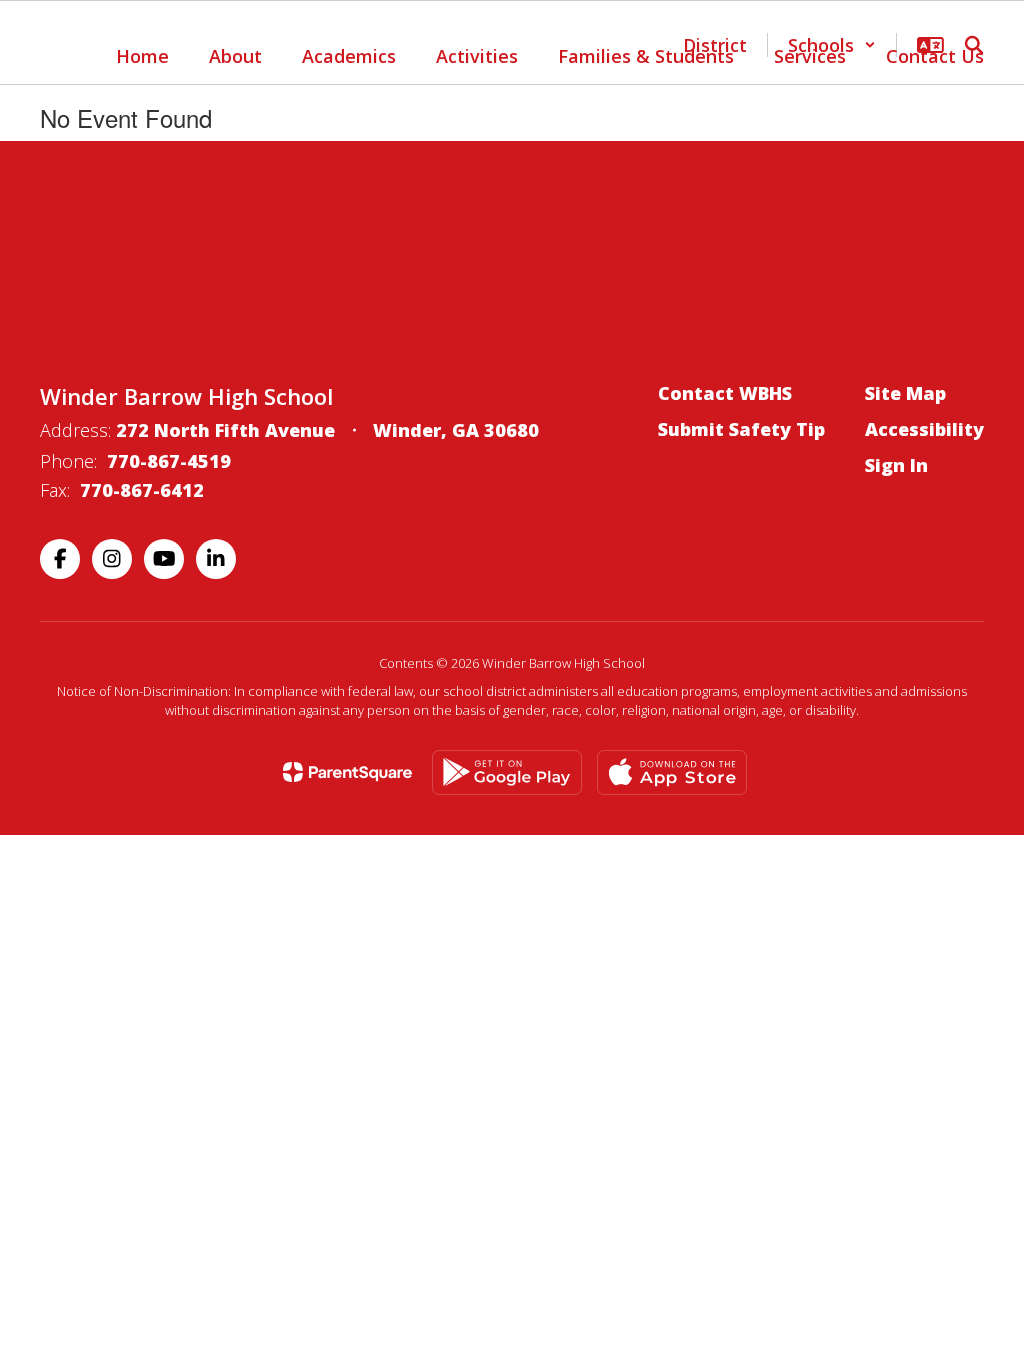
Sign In (896, 465)
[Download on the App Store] (672, 772)
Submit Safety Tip (741, 429)
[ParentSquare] (347, 772)
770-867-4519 (169, 461)
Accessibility (924, 429)
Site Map (905, 393)
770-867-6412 (142, 490)
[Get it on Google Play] (507, 772)
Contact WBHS (725, 393)
